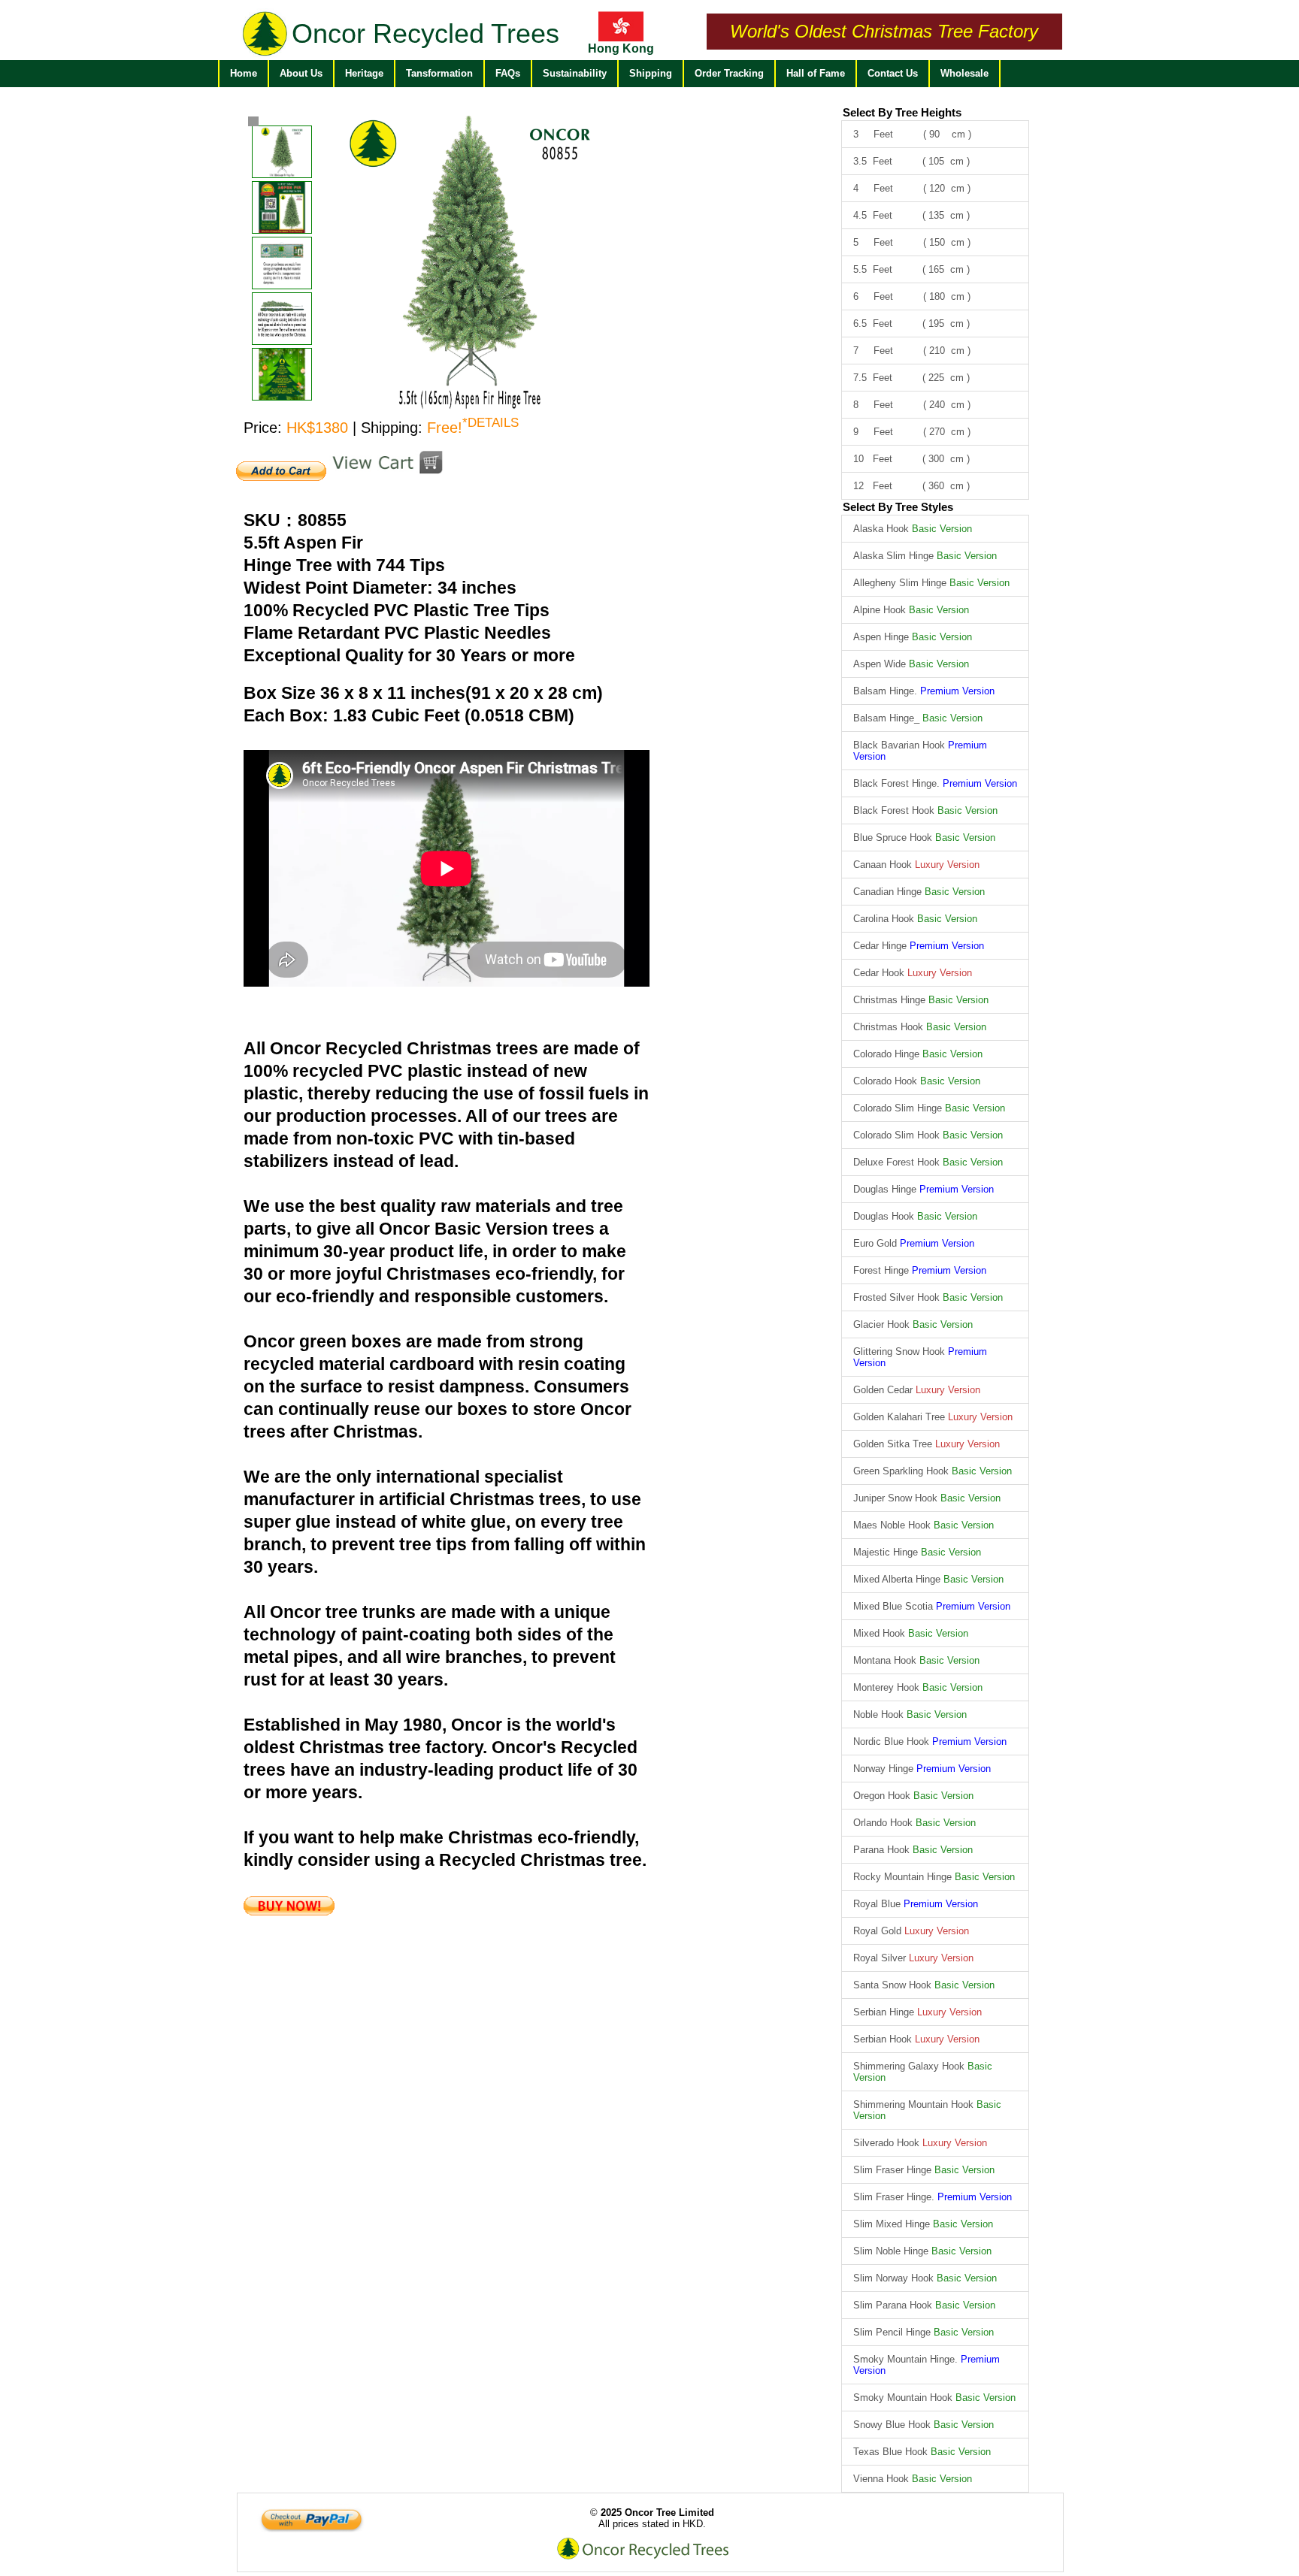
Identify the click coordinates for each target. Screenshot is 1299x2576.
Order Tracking (729, 73)
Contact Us (893, 73)
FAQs (508, 73)
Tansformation (439, 73)
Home (244, 73)
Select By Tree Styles (898, 507)
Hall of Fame (816, 73)
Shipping (651, 73)
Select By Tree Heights (902, 112)
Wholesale (964, 73)
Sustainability (575, 73)
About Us (301, 73)
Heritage (364, 73)
